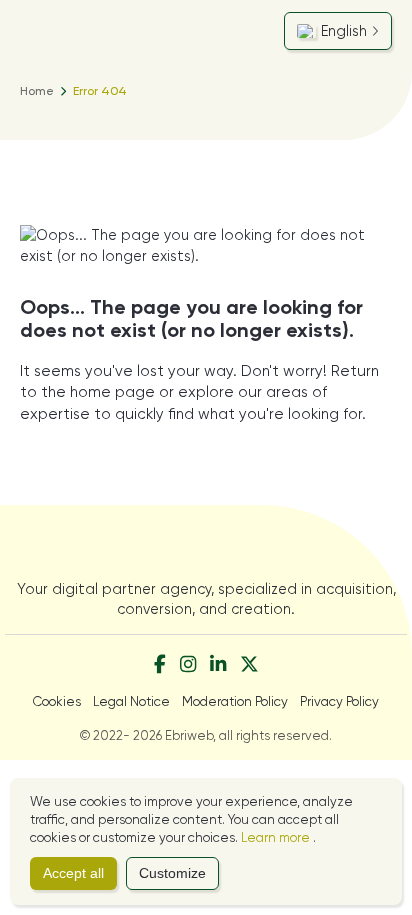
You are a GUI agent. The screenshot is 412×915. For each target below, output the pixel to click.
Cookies (57, 701)
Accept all (73, 873)
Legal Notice (131, 701)
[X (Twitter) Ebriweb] (249, 666)
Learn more (277, 837)
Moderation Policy (235, 701)
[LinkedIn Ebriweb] (218, 666)
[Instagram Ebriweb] (188, 666)
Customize (172, 873)
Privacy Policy (339, 701)
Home (37, 91)
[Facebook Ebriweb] (160, 666)
